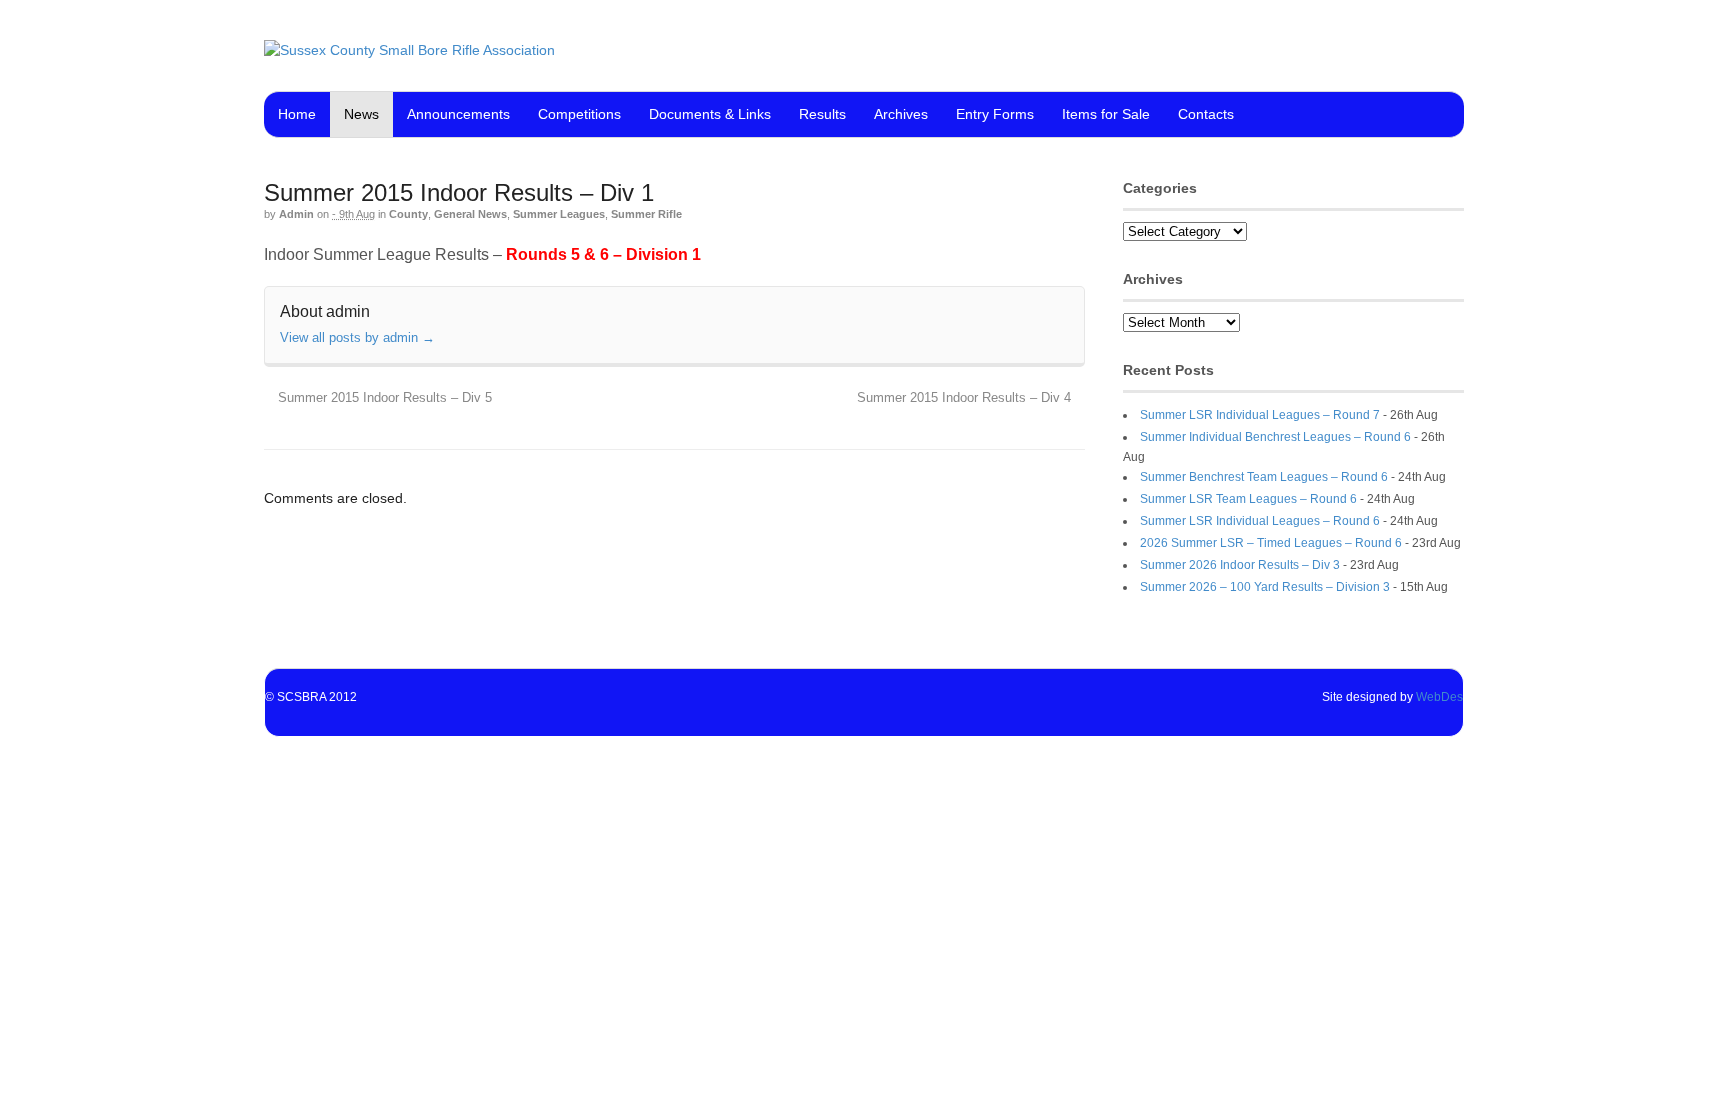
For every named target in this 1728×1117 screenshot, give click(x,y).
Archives (901, 114)
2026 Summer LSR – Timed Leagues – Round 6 (1271, 543)
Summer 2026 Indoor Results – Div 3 (1240, 565)
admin (296, 214)
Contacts (1206, 114)
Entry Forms (995, 114)
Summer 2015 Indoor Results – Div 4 (966, 398)
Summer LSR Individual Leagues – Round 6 (1260, 521)
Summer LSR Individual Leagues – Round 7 (1260, 415)
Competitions (579, 114)
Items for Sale (1106, 114)
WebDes (1439, 697)
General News (470, 214)
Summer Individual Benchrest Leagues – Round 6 (1275, 437)
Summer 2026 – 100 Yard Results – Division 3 (1265, 587)
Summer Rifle (646, 214)
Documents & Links (710, 114)
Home (297, 114)
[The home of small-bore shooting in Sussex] (409, 50)
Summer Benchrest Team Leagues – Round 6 (1264, 477)
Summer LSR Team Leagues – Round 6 (1248, 499)
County (408, 214)
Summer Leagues (559, 214)
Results (822, 114)
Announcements (458, 114)
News (361, 114)
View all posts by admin (357, 337)
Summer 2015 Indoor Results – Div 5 (383, 398)
